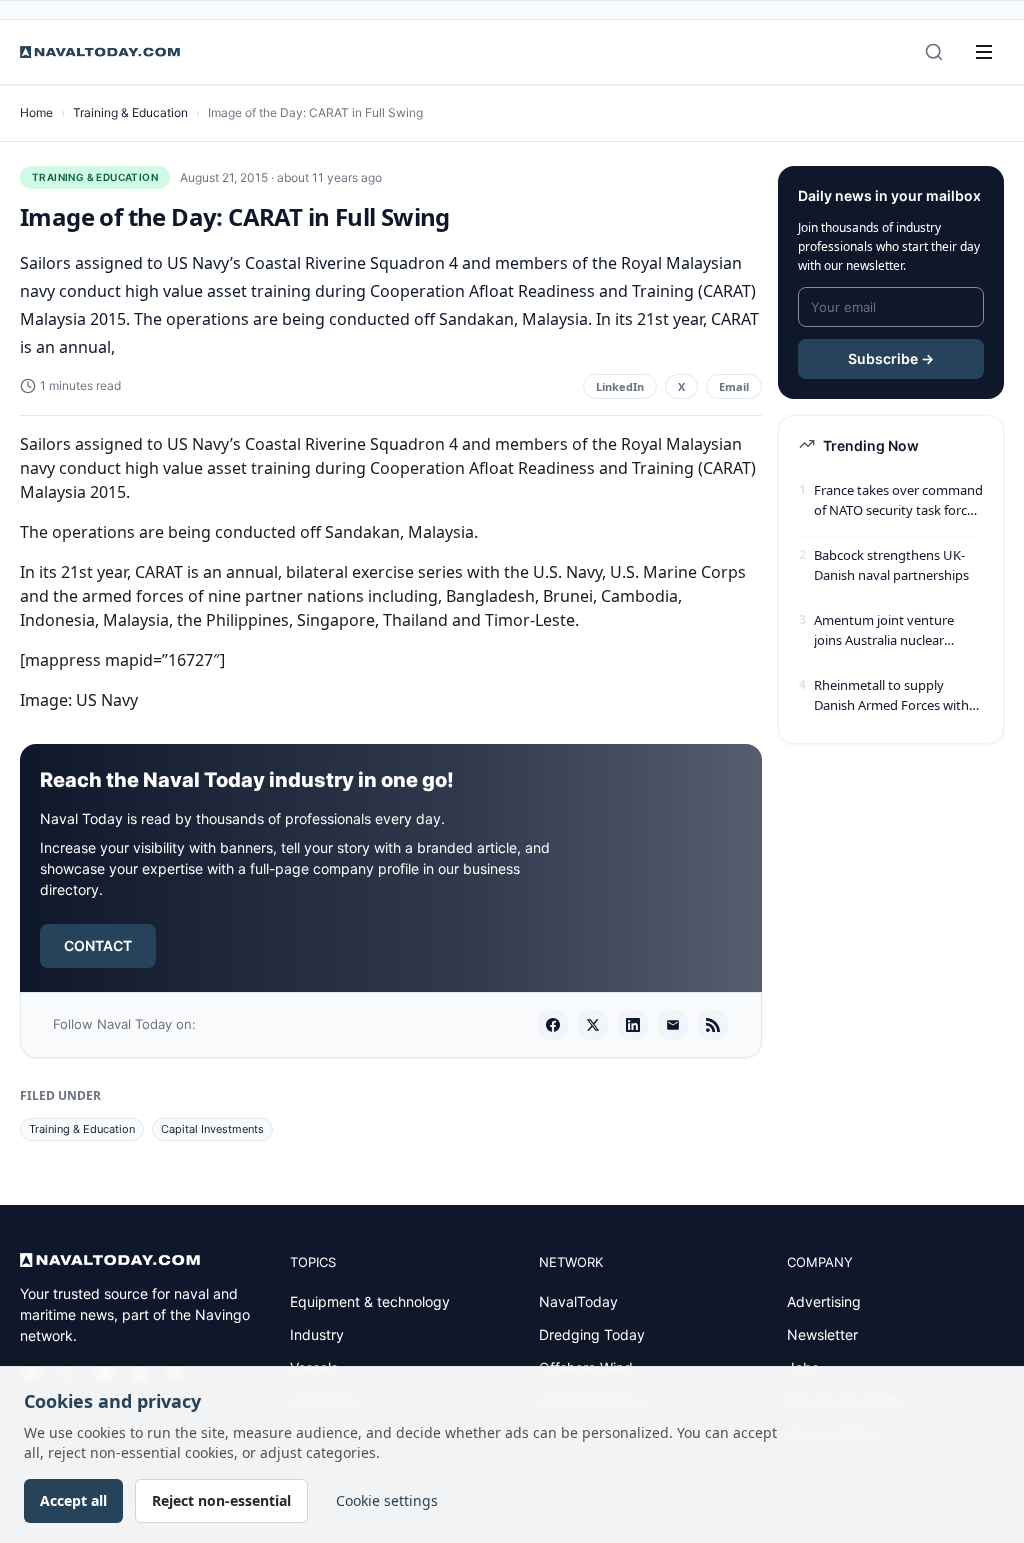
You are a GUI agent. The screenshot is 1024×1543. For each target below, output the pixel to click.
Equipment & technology (370, 1301)
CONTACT (98, 945)
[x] (593, 1025)
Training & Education (130, 112)
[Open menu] (984, 52)
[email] (673, 1025)
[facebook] (553, 1025)
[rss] (713, 1025)
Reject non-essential (221, 1500)
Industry (317, 1334)
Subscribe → (891, 358)
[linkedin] (633, 1025)
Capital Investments (212, 1129)
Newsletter (822, 1334)
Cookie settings (387, 1500)
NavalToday (578, 1301)
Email (734, 386)
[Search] (934, 52)
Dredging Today (592, 1334)
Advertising (824, 1301)
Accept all (73, 1500)
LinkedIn (620, 386)
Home (36, 112)
